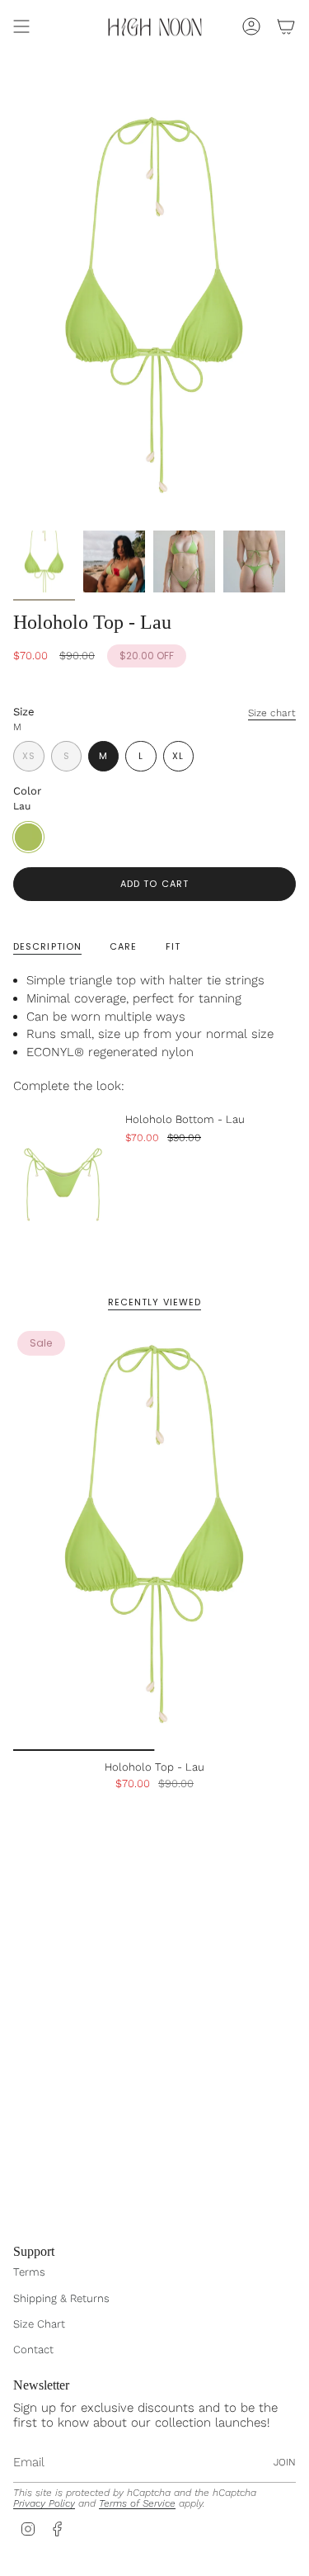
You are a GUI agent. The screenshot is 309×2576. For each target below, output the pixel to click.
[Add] (269, 1222)
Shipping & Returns (61, 2298)
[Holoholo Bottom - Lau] (63, 1174)
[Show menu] (21, 26)
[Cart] (286, 26)
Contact (33, 2350)
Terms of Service (137, 2503)
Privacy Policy (44, 2503)
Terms (29, 2272)
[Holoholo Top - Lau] (154, 1539)
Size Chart (39, 2324)
